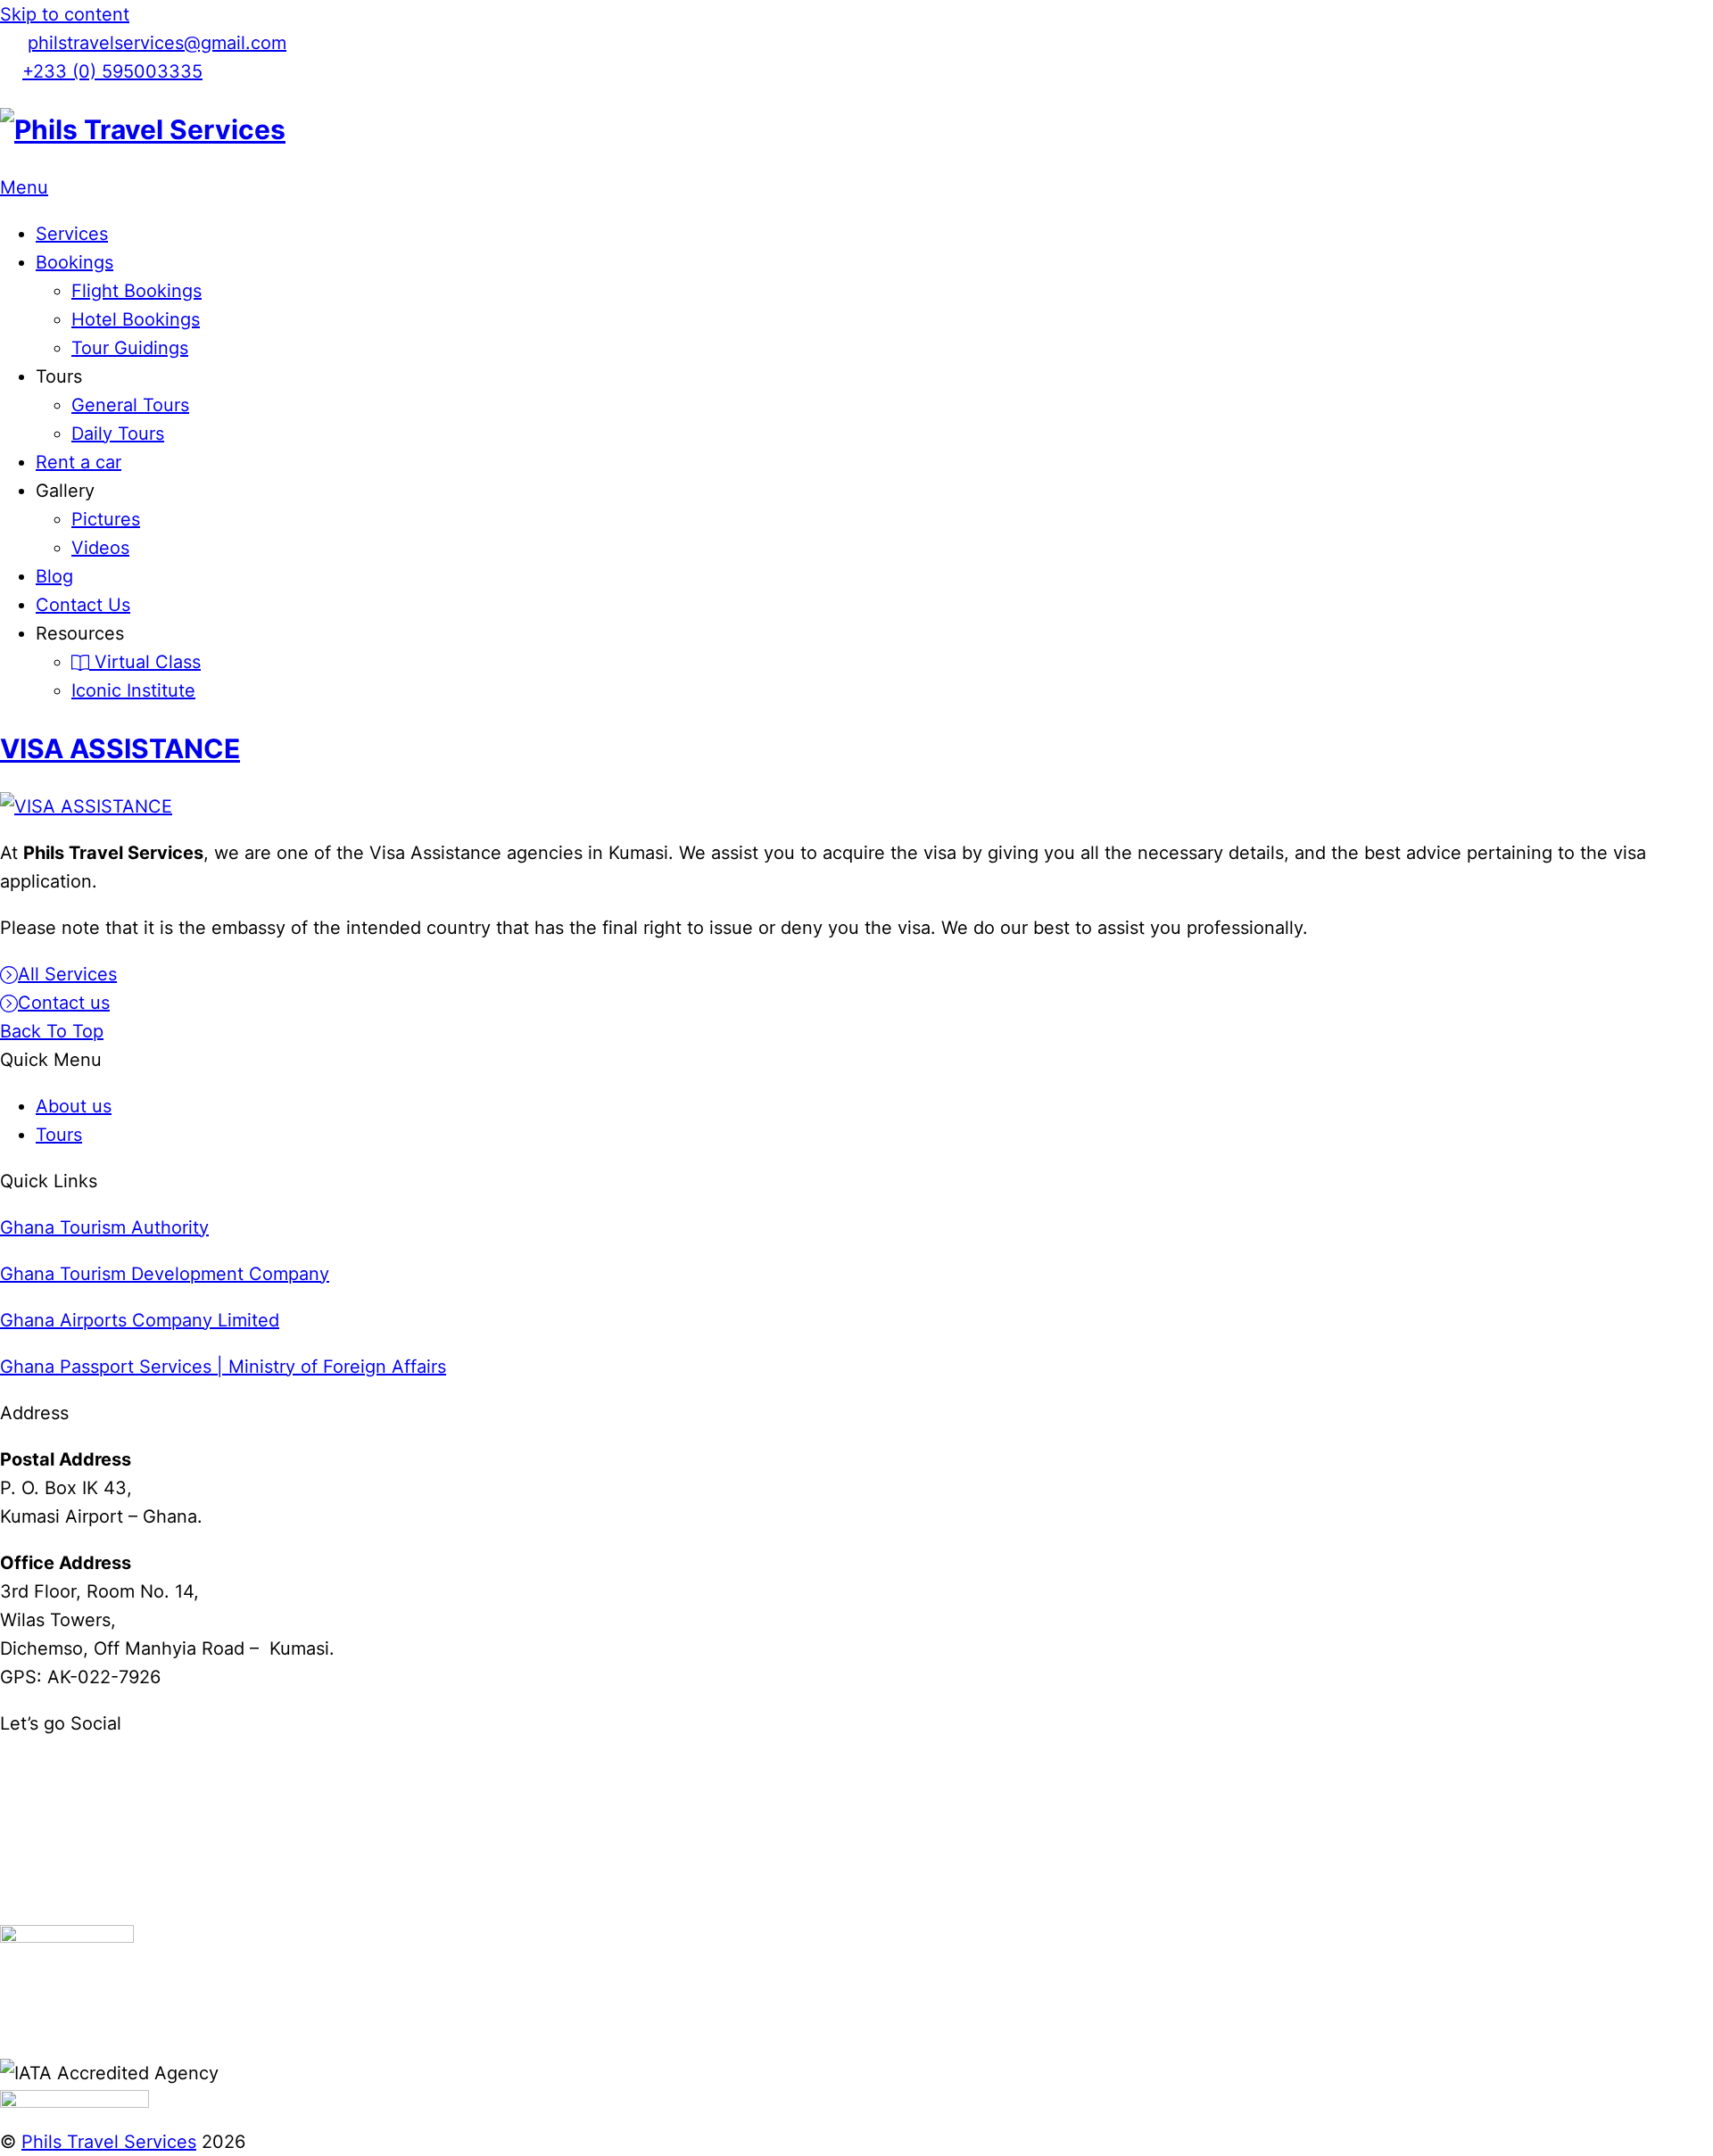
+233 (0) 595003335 (112, 71)
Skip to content (65, 14)
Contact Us (83, 605)
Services (72, 234)
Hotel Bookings (136, 319)
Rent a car (79, 462)
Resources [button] (80, 633)
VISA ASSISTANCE (120, 748)
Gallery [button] (65, 491)
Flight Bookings (137, 291)
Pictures (106, 519)
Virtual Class (145, 662)
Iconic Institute (133, 690)
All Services (67, 974)
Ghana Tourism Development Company (165, 1274)
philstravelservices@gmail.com (157, 43)
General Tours (130, 405)
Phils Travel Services (109, 2142)
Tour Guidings (130, 348)
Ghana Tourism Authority (104, 1227)
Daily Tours (118, 434)
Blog (54, 576)
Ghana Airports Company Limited (140, 1320)
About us (74, 1106)
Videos (100, 548)
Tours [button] (59, 376)
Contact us (64, 1003)
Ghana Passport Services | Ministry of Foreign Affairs (223, 1367)
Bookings (74, 262)
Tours (59, 1135)
